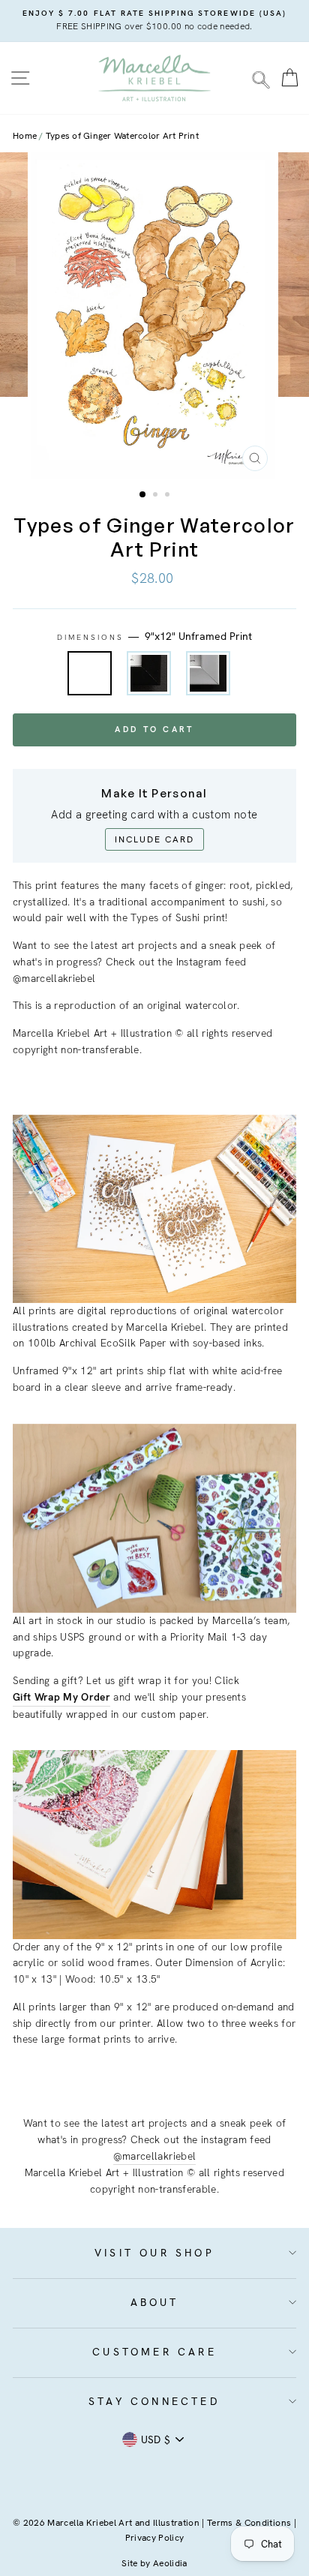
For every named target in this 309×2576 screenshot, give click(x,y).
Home (25, 136)
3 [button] (169, 496)
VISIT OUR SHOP (154, 2253)
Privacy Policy (155, 2538)
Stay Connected (154, 2401)
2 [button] (157, 496)
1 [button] (143, 495)
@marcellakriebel (154, 2156)
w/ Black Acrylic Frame (149, 673)
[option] (154, 21)
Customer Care (154, 2352)
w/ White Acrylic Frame (208, 673)
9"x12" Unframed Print (90, 673)
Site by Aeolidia (154, 2563)
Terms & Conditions (249, 2523)
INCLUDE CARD (154, 839)
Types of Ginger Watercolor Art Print (122, 136)
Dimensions (155, 636)
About (155, 2302)
